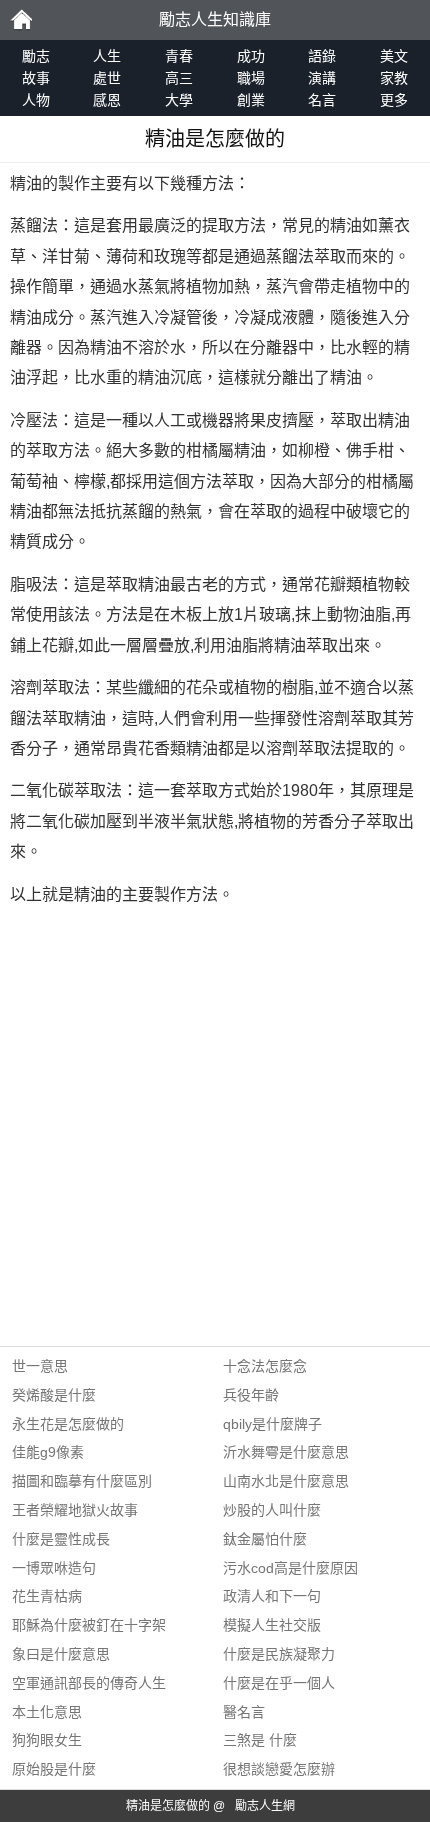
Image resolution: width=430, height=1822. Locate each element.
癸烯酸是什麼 (54, 1395)
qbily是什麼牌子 (272, 1424)
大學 (179, 100)
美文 (394, 56)
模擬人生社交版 (272, 1625)
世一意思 (40, 1366)
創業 (251, 100)
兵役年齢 (251, 1395)
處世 (107, 78)
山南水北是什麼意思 (286, 1481)
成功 (251, 56)
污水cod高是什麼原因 (290, 1568)
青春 (179, 56)
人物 (36, 100)
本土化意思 (47, 1712)
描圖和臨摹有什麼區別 (82, 1481)
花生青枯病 (47, 1596)
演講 (322, 78)
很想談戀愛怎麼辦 (279, 1769)
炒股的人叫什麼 (272, 1510)
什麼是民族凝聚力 (279, 1654)
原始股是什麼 (54, 1769)
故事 (36, 78)
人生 (107, 56)
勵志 (21, 20)
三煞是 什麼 (260, 1740)
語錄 (322, 56)
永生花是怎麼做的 (68, 1424)
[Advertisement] (215, 1131)
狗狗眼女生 (47, 1740)
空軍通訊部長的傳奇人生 (89, 1683)
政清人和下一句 (272, 1596)
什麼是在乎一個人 (279, 1683)
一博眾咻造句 (54, 1568)
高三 (179, 78)
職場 (251, 78)
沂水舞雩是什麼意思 (286, 1452)
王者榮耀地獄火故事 (75, 1510)
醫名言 (244, 1712)
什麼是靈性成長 (61, 1539)
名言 (322, 100)
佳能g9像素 (48, 1452)
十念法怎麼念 (265, 1366)
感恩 (107, 100)
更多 (394, 100)
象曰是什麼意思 (61, 1654)
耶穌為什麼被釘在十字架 (89, 1625)
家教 (394, 78)
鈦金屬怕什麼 (265, 1539)
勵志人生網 (265, 1806)
